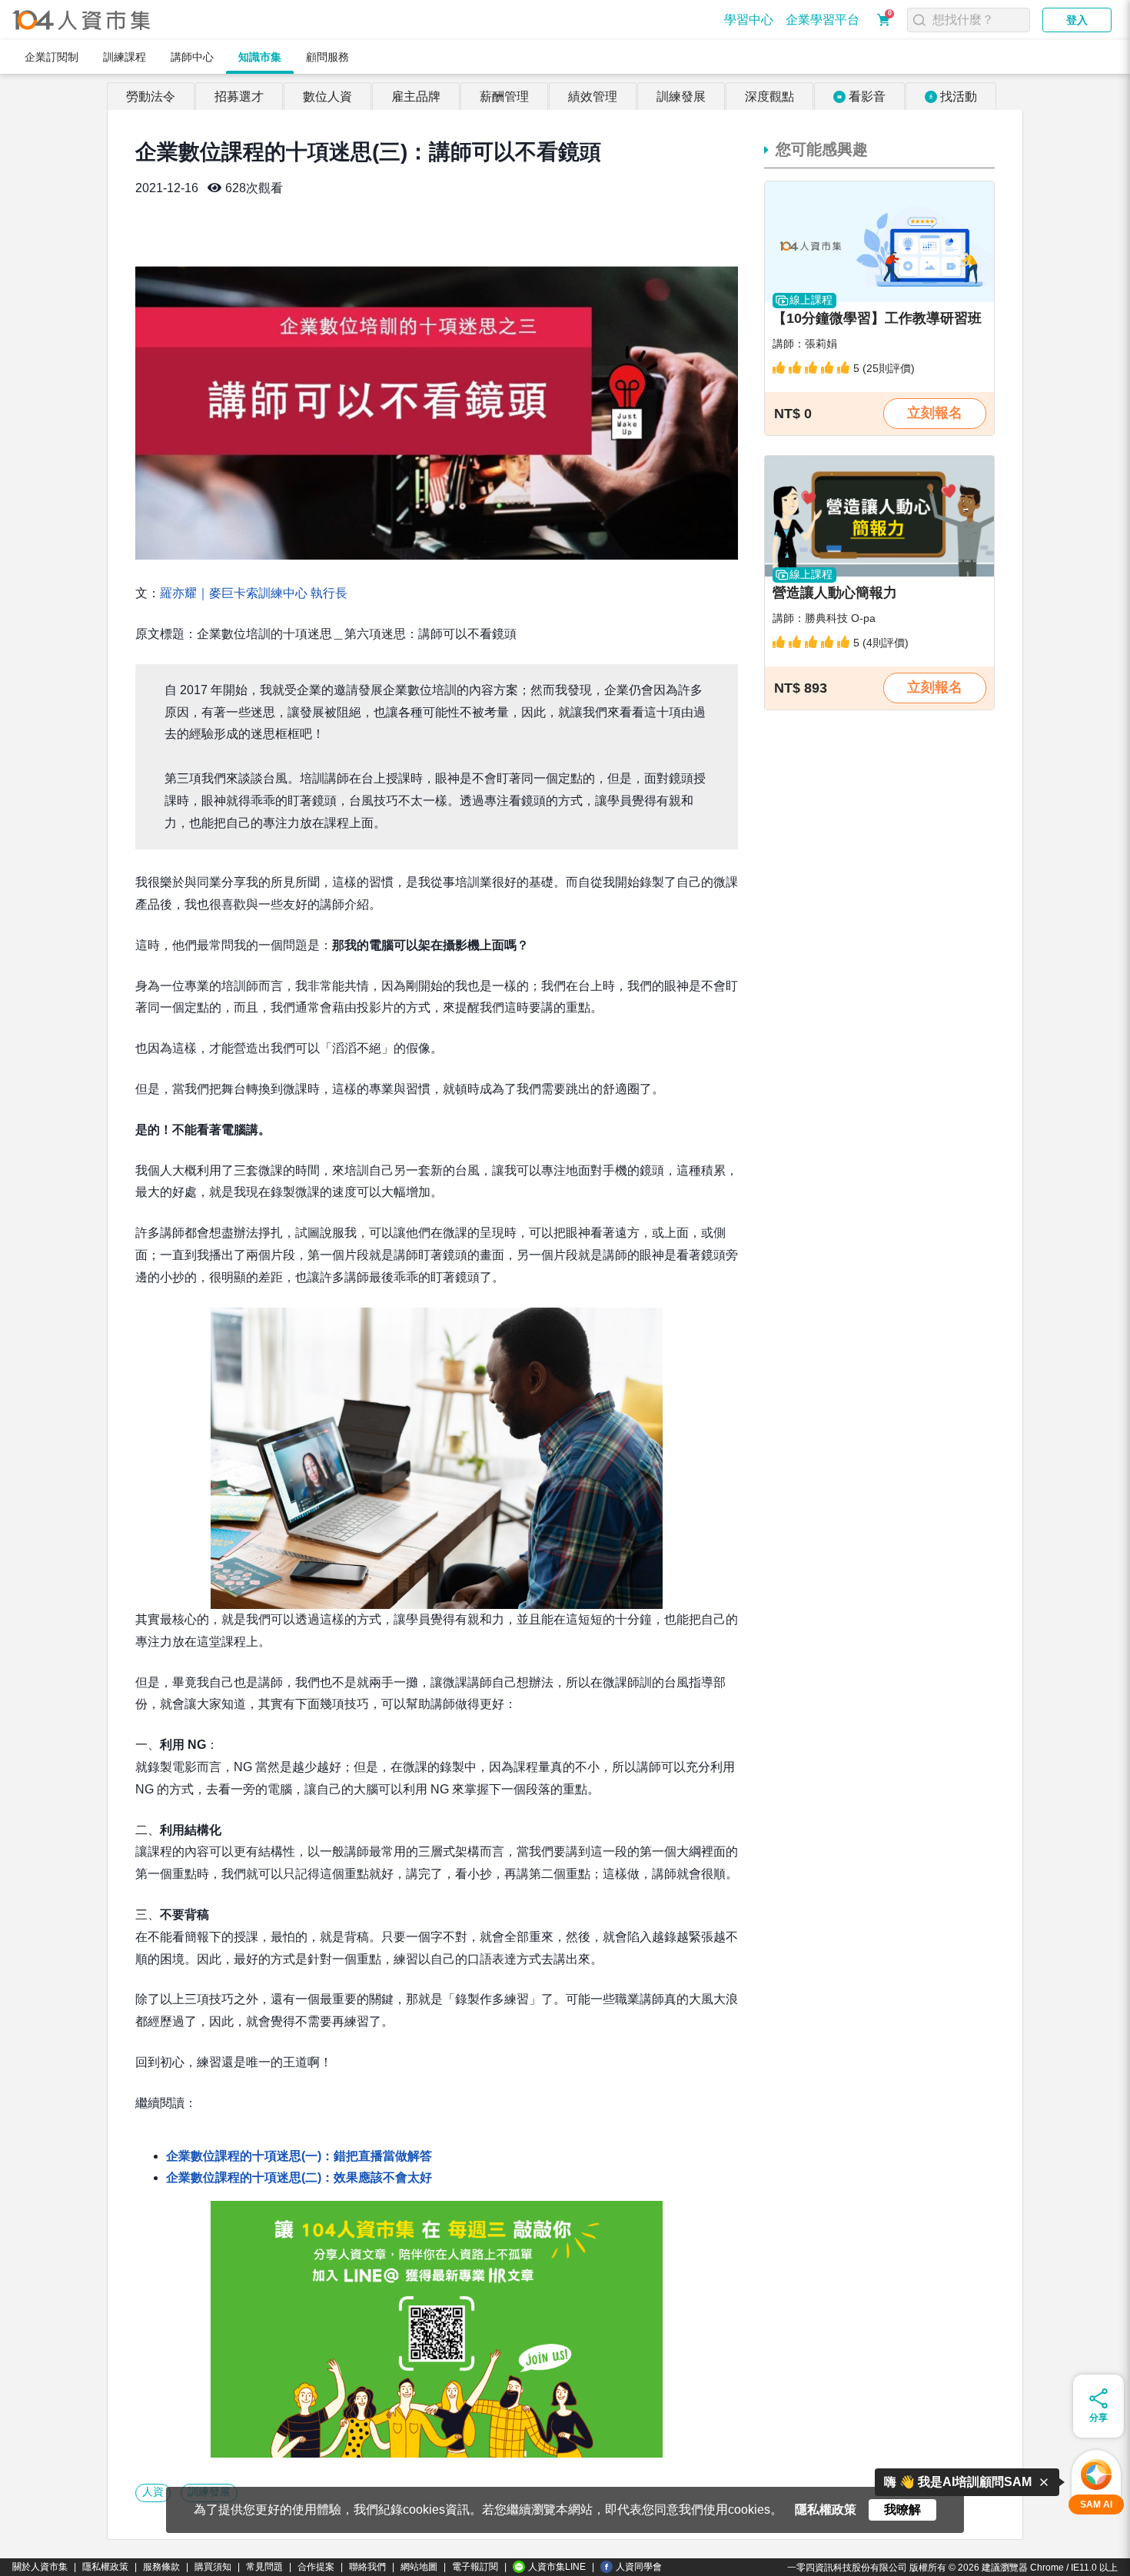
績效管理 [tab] (593, 96)
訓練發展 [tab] (681, 96)
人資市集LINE (557, 2567)
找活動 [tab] (959, 96)
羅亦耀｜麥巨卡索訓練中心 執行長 (254, 593)
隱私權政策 (105, 2567)
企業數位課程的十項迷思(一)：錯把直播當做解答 (299, 2156)
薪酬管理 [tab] (504, 96)
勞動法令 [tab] (151, 96)
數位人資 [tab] (327, 96)
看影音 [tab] (867, 96)
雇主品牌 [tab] (416, 96)
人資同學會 (639, 2567)
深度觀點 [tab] (769, 96)
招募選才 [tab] (239, 96)
